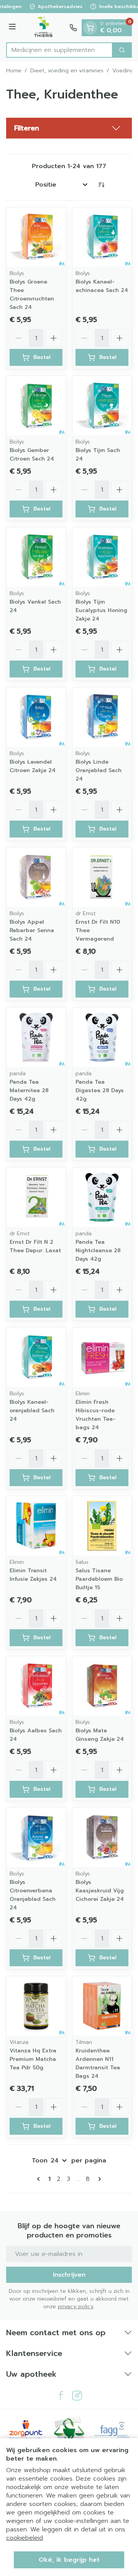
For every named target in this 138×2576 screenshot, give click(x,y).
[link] (40, 2179)
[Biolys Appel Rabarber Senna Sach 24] (36, 877)
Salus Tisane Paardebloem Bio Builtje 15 (99, 1579)
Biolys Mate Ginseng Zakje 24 (100, 1735)
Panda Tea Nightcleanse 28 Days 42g (98, 1250)
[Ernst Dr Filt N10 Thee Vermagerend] (102, 877)
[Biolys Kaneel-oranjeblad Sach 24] (36, 1357)
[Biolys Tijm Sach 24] (102, 405)
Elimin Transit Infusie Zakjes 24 (33, 1575)
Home (14, 71)
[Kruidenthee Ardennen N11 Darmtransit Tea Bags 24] (102, 2006)
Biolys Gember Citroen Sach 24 (32, 455)
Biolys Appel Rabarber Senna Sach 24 (32, 930)
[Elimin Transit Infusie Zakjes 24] (36, 1526)
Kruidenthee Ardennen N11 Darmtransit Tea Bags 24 (98, 2063)
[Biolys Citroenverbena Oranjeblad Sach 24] (36, 1837)
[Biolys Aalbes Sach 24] (36, 1686)
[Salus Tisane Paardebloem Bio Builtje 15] (102, 1526)
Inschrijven (69, 2275)
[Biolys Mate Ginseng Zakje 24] (102, 1686)
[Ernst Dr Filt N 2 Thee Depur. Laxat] (36, 1197)
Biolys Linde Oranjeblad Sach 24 (99, 770)
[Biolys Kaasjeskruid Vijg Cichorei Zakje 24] (102, 1837)
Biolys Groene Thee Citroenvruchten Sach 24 (32, 294)
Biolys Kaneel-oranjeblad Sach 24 (32, 1411)
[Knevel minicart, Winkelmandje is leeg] (90, 28)
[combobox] (59, 50)
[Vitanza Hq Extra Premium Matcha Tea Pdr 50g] (36, 2006)
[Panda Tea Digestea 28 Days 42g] (102, 1037)
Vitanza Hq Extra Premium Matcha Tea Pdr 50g (33, 2059)
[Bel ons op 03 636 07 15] (73, 28)
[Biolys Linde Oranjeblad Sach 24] (102, 717)
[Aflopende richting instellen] (101, 185)
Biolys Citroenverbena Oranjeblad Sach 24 (33, 1895)
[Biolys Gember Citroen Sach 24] (36, 405)
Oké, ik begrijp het (69, 2560)
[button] (69, 128)
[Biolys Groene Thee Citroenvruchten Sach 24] (36, 237)
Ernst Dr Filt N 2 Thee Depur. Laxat (35, 1246)
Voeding (123, 71)
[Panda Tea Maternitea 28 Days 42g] (36, 1037)
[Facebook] (61, 2396)
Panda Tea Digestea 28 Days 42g (100, 1090)
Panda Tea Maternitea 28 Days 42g (29, 1090)
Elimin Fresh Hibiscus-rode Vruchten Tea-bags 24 (95, 1415)
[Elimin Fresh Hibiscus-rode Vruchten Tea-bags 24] (102, 1357)
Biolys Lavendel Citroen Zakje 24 (33, 766)
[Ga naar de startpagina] (44, 28)
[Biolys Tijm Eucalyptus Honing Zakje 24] (102, 557)
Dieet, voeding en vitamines (67, 71)
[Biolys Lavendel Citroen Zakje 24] (36, 717)
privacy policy (76, 2307)
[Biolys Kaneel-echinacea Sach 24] (102, 237)
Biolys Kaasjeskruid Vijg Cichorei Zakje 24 (100, 1891)
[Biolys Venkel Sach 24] (36, 557)
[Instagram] (77, 2396)
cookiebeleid (25, 2538)
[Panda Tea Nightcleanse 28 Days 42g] (102, 1197)
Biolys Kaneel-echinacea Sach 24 (102, 286)
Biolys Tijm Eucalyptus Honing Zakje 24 (101, 610)
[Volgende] (98, 2179)
